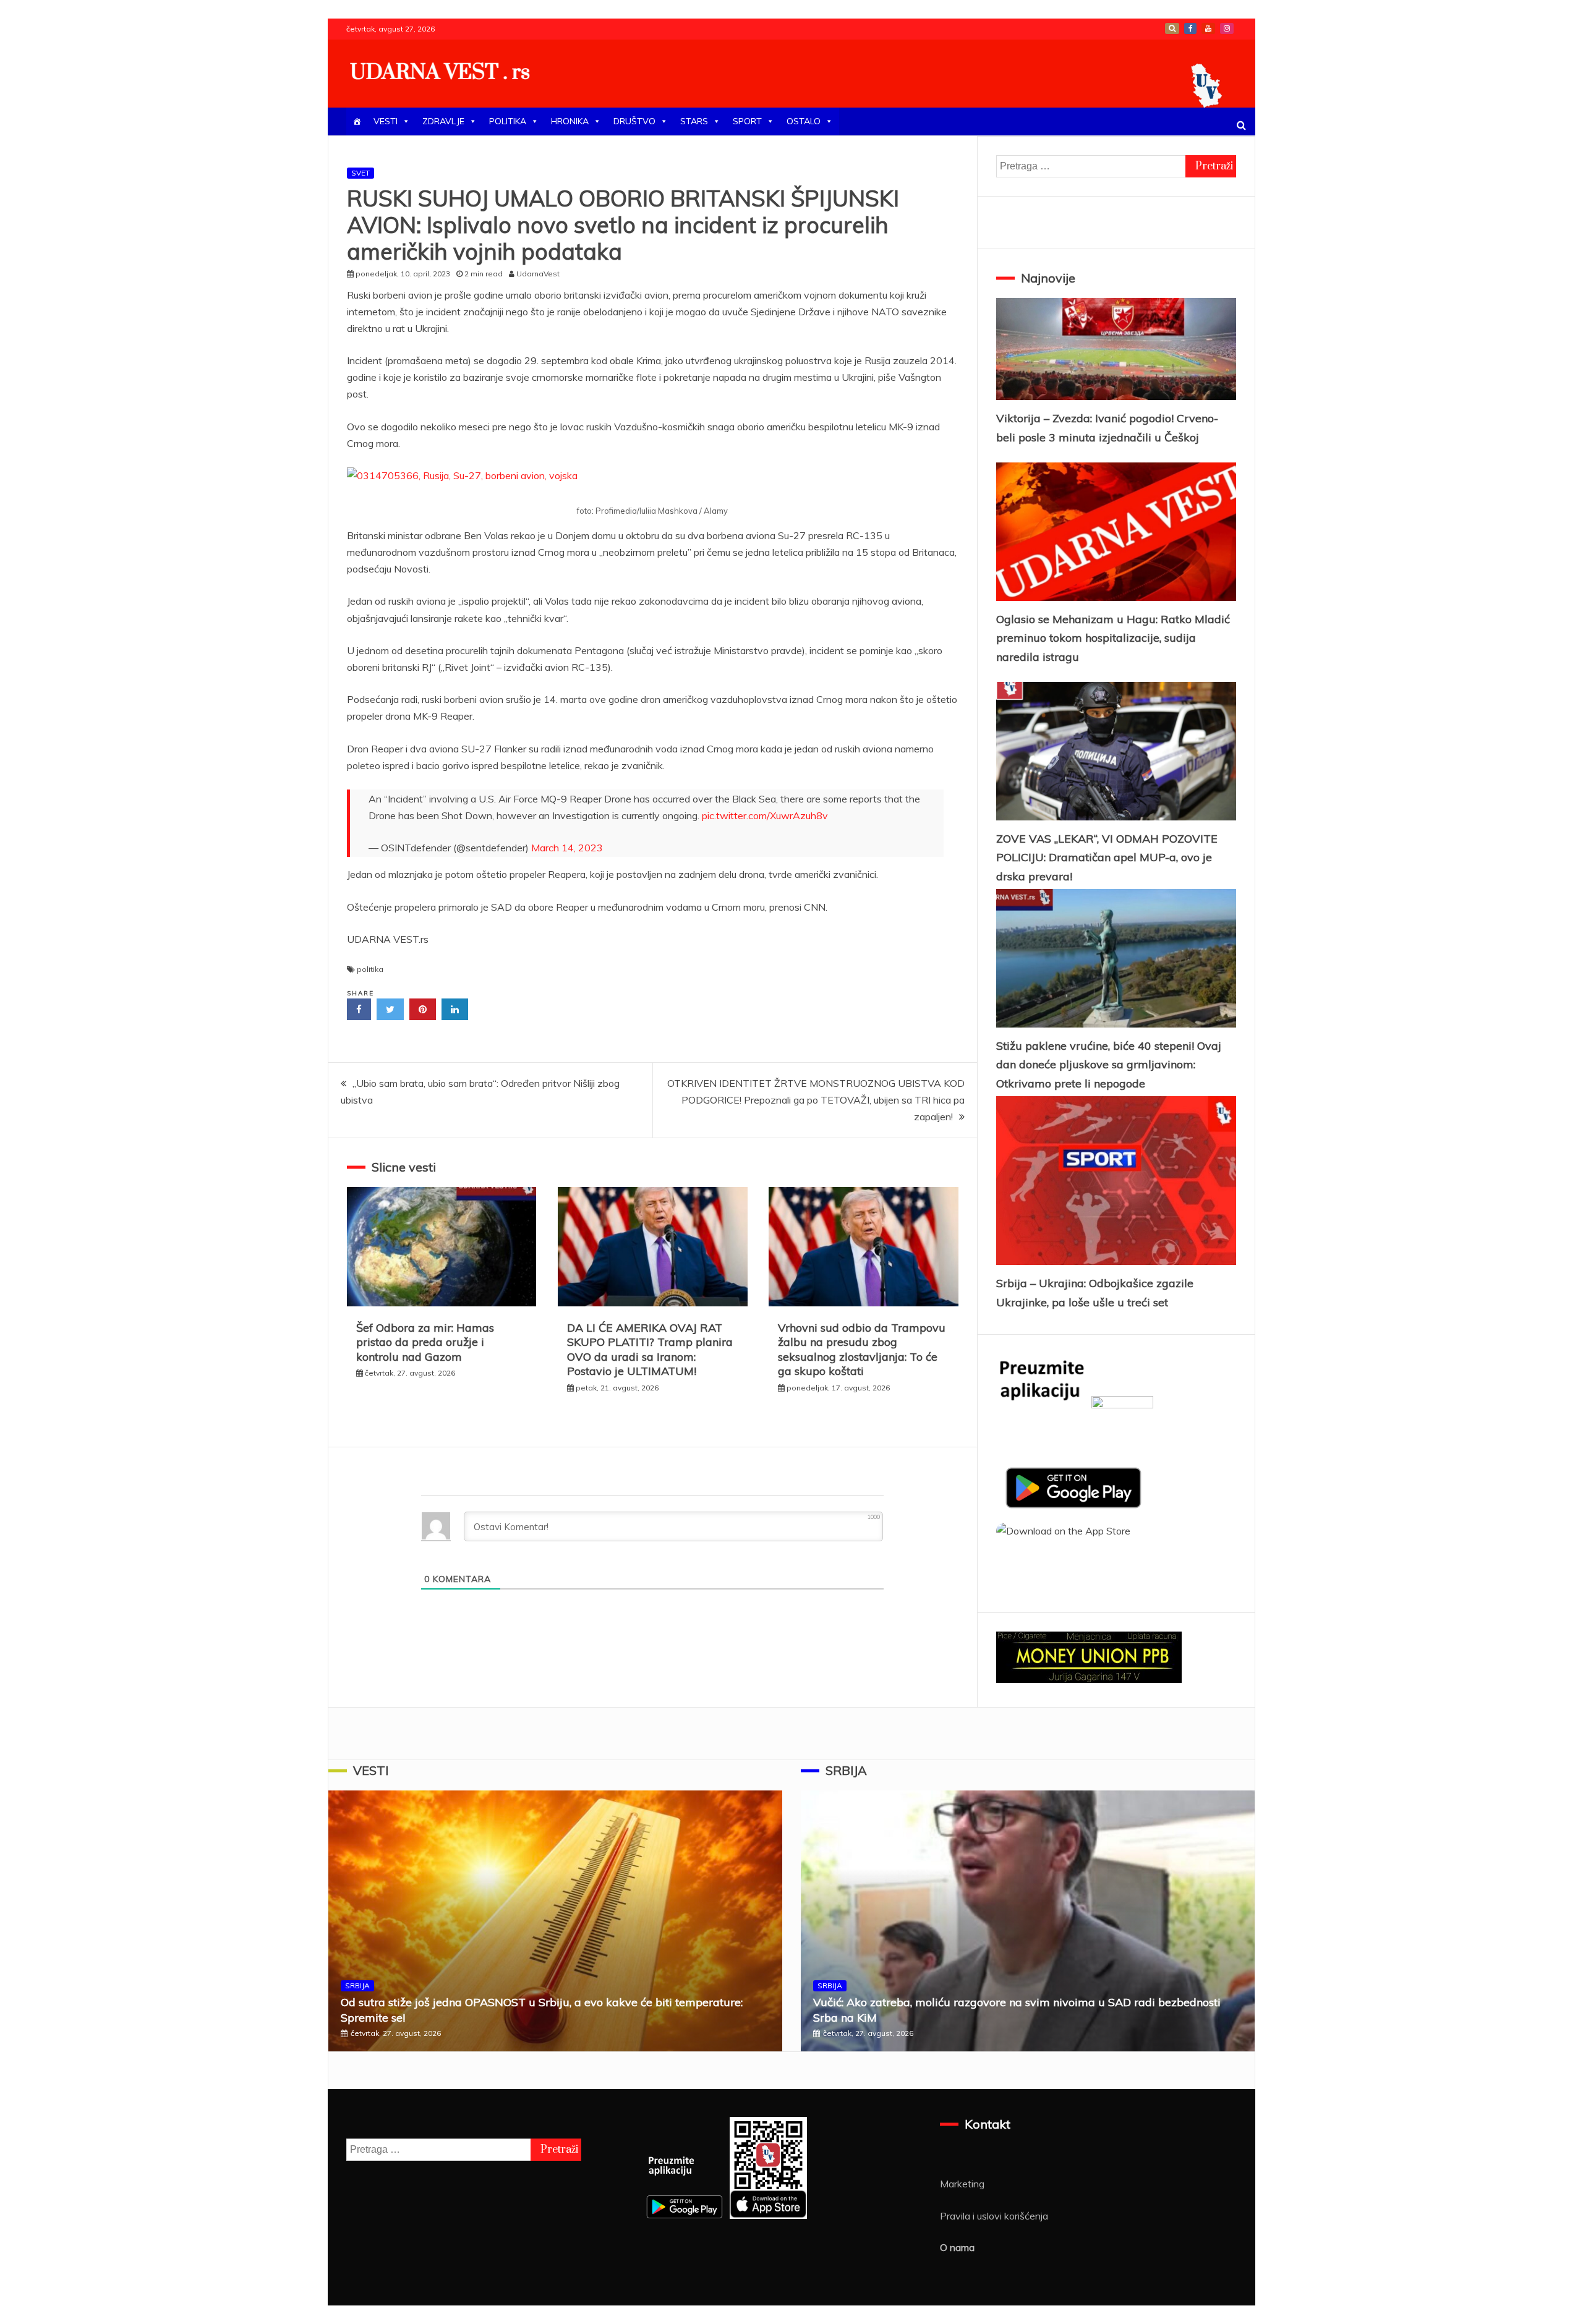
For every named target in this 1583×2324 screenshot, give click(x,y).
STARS (694, 121)
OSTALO (804, 121)
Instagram (1227, 28)
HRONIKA (570, 121)
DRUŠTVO (634, 121)
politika (370, 969)
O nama (957, 2247)
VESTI (386, 121)
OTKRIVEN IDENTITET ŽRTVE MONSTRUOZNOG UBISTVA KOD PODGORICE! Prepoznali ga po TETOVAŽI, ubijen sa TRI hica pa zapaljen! (816, 1100)
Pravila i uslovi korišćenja (994, 2216)
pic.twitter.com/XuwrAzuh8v (765, 815)
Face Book (1190, 28)
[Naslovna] (357, 121)
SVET (361, 173)
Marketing (962, 2184)
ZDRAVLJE (443, 121)
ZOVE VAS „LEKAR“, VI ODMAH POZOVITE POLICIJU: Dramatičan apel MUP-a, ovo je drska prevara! (1107, 858)
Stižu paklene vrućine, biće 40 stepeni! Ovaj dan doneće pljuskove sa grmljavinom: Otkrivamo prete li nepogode (1109, 1065)
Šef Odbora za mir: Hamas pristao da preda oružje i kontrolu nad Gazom (425, 1342)
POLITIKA (508, 121)
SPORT (747, 121)
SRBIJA (357, 1986)
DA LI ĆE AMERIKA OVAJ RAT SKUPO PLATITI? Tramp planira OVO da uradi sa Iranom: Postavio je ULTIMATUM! (650, 1349)
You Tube (1208, 28)
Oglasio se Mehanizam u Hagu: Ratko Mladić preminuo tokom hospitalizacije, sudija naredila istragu (1113, 638)
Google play (1172, 28)
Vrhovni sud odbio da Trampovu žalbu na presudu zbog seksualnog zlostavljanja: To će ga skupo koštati (862, 1349)
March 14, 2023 (567, 848)
